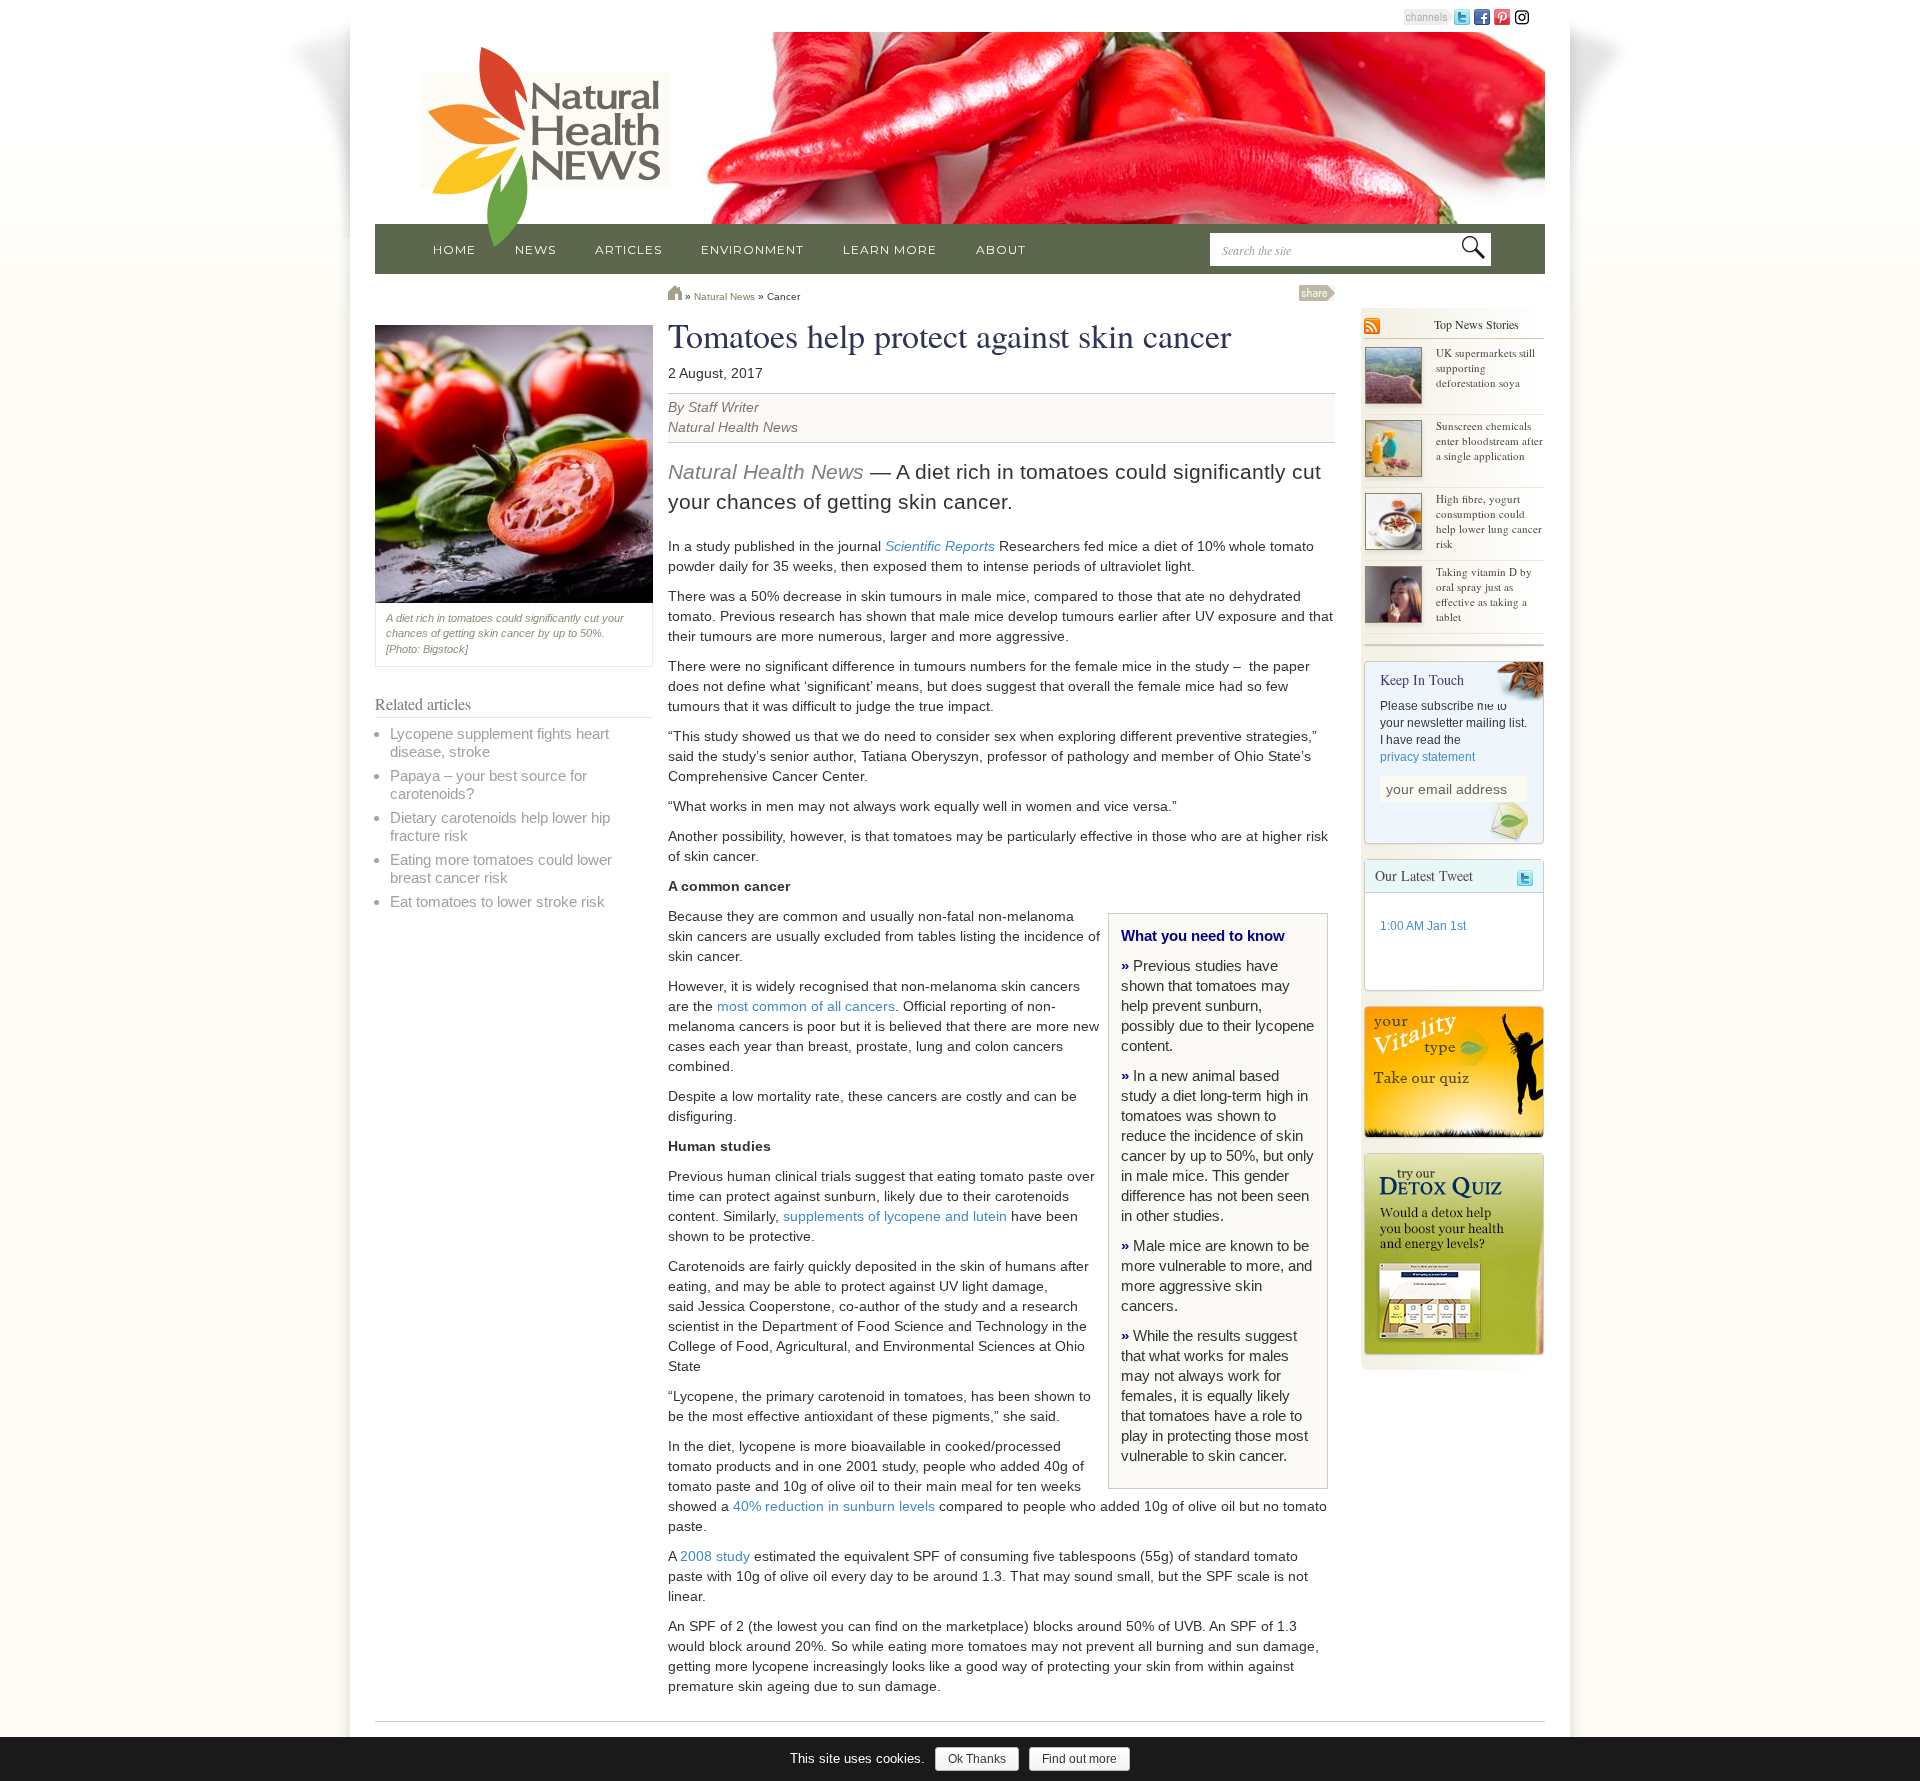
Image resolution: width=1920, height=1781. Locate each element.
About (1001, 249)
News (535, 249)
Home (454, 249)
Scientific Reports (940, 546)
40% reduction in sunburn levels (834, 1506)
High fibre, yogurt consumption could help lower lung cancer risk (1489, 521)
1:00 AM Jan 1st (1423, 926)
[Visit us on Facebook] (1482, 16)
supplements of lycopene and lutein (895, 1216)
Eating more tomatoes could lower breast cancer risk (501, 868)
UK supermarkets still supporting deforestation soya (1485, 367)
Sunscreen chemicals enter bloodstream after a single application (1489, 440)
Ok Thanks (977, 1759)
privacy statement (1427, 757)
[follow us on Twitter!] (1462, 16)
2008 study (715, 1556)
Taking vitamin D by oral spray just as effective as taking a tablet (1484, 594)
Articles (628, 249)
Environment (752, 249)
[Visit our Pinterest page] (1502, 16)
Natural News (724, 296)
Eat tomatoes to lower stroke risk (497, 901)
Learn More (890, 249)
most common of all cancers (806, 1006)
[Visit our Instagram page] (1522, 16)
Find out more (1079, 1759)
